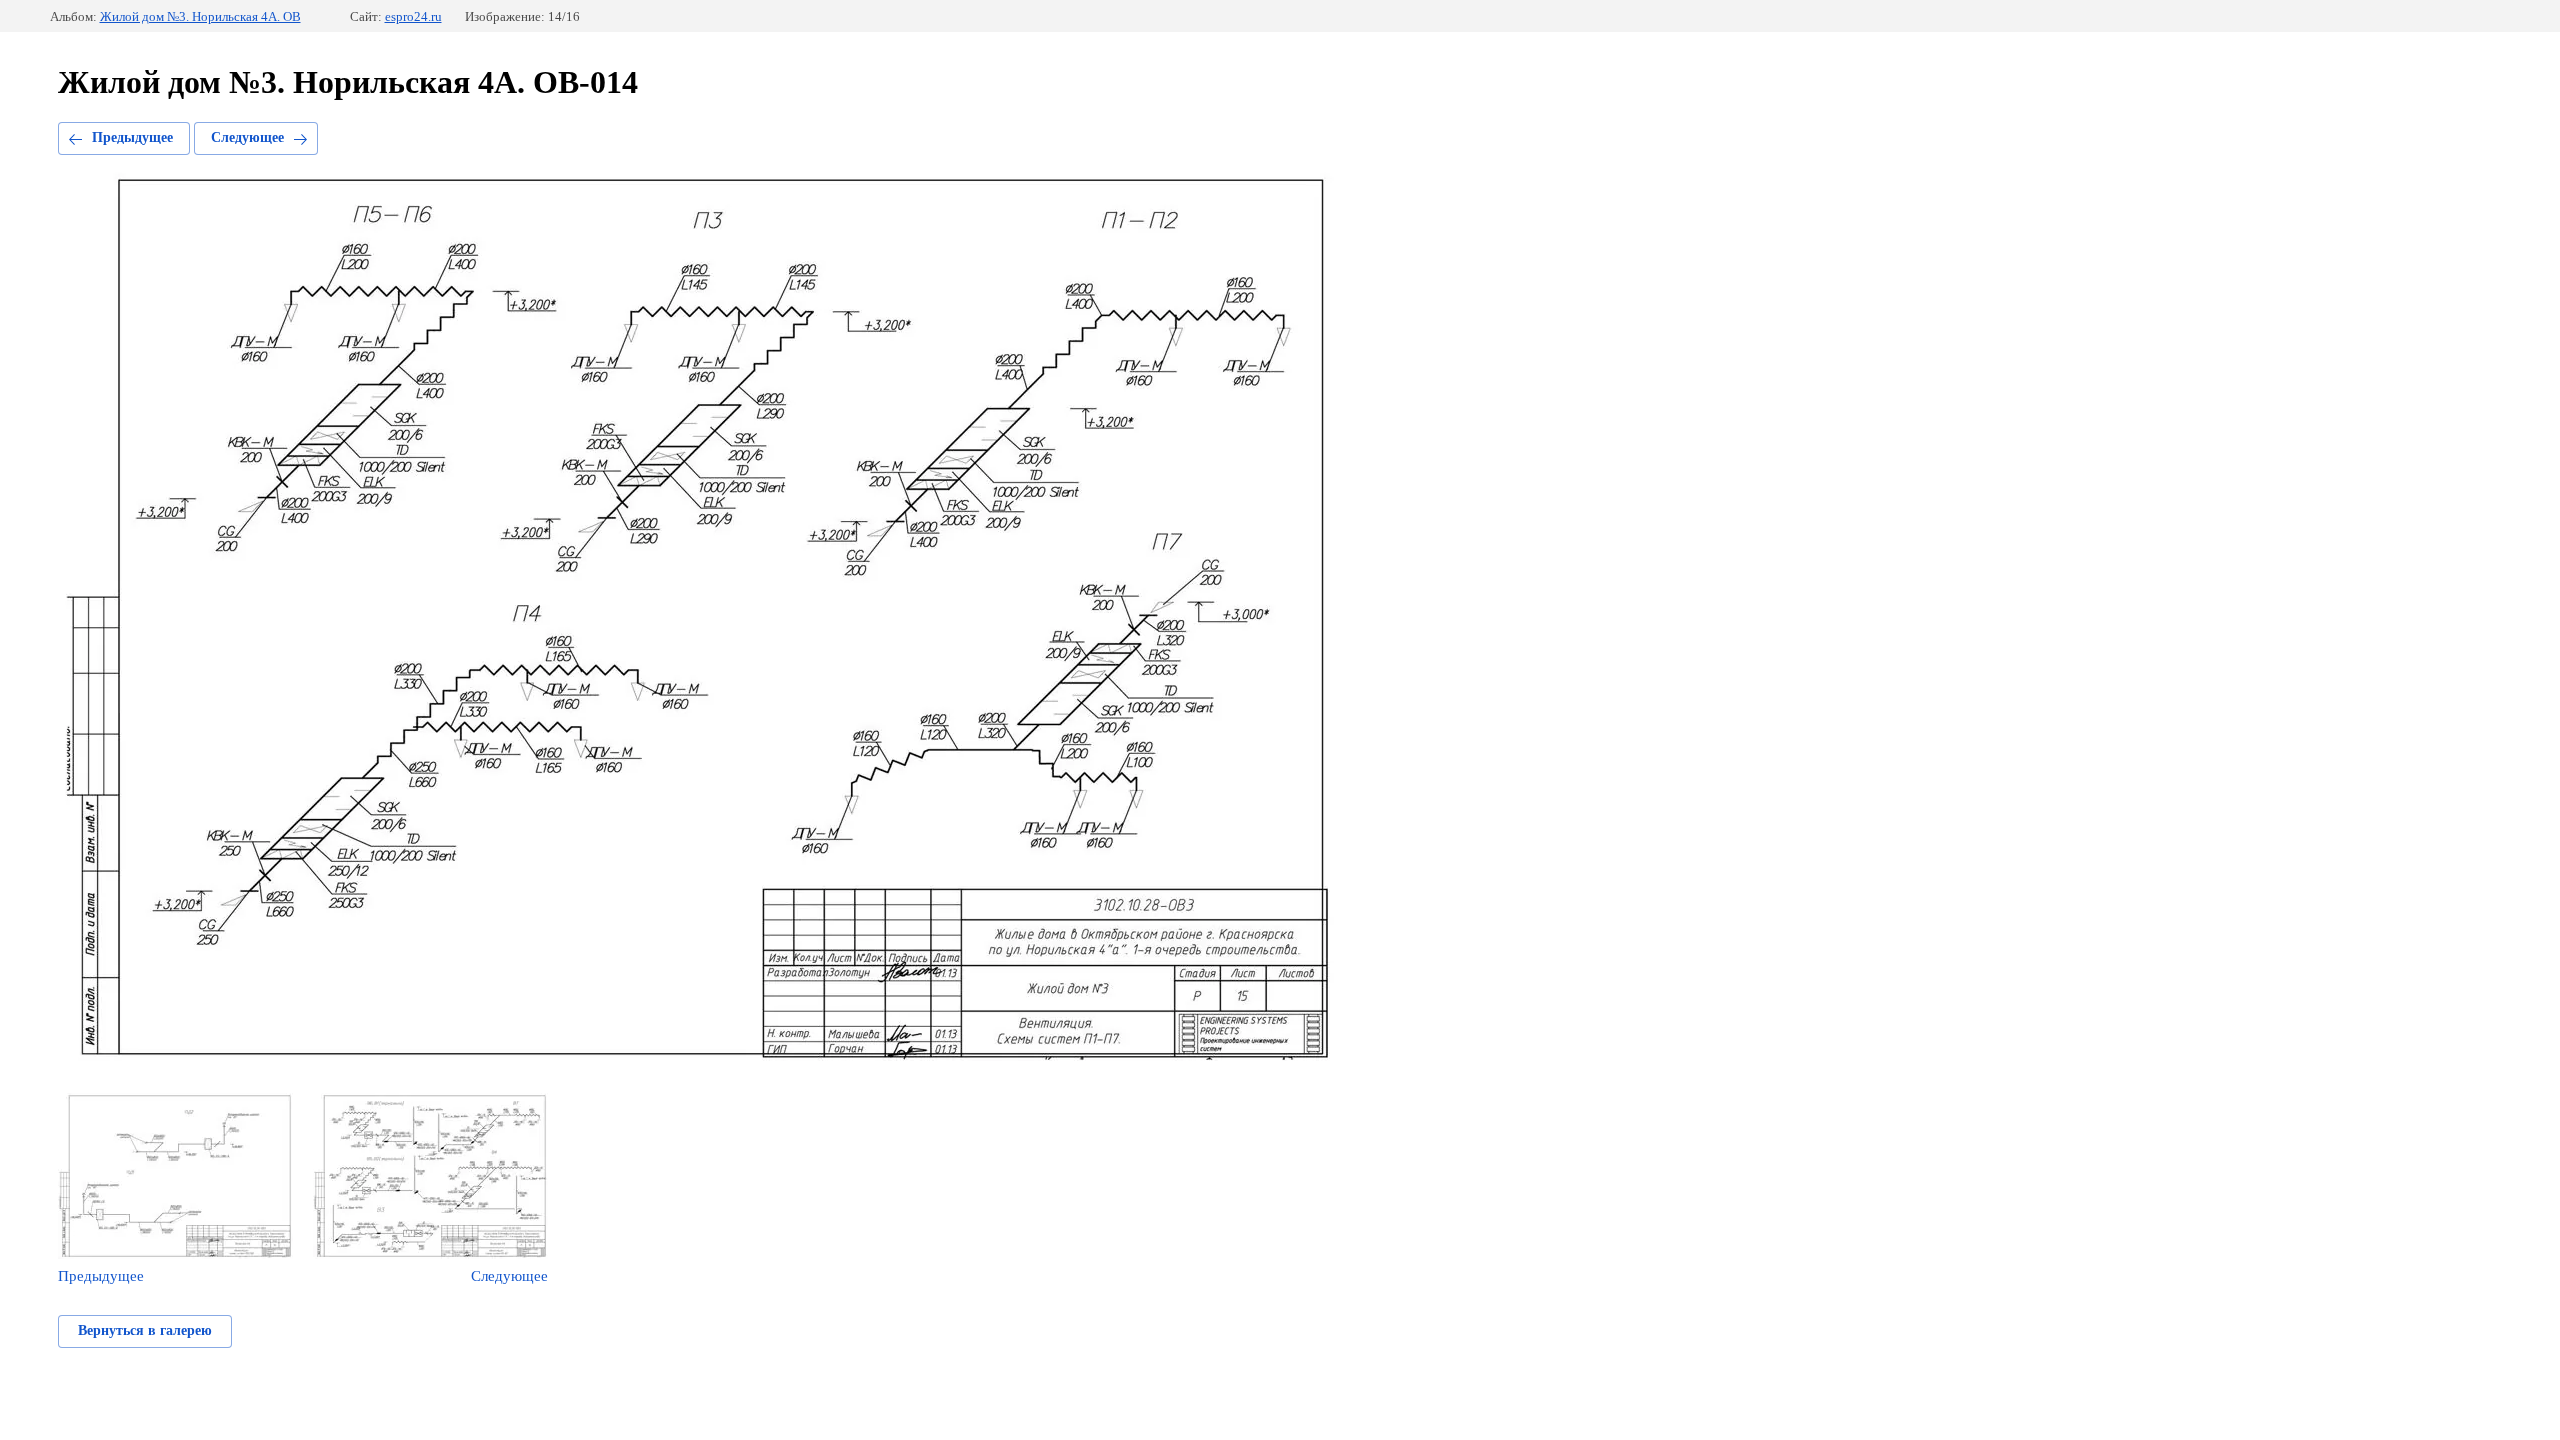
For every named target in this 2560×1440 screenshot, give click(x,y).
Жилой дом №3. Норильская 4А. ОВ (200, 16)
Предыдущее (132, 137)
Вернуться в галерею (145, 1330)
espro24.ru (413, 16)
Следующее (247, 137)
